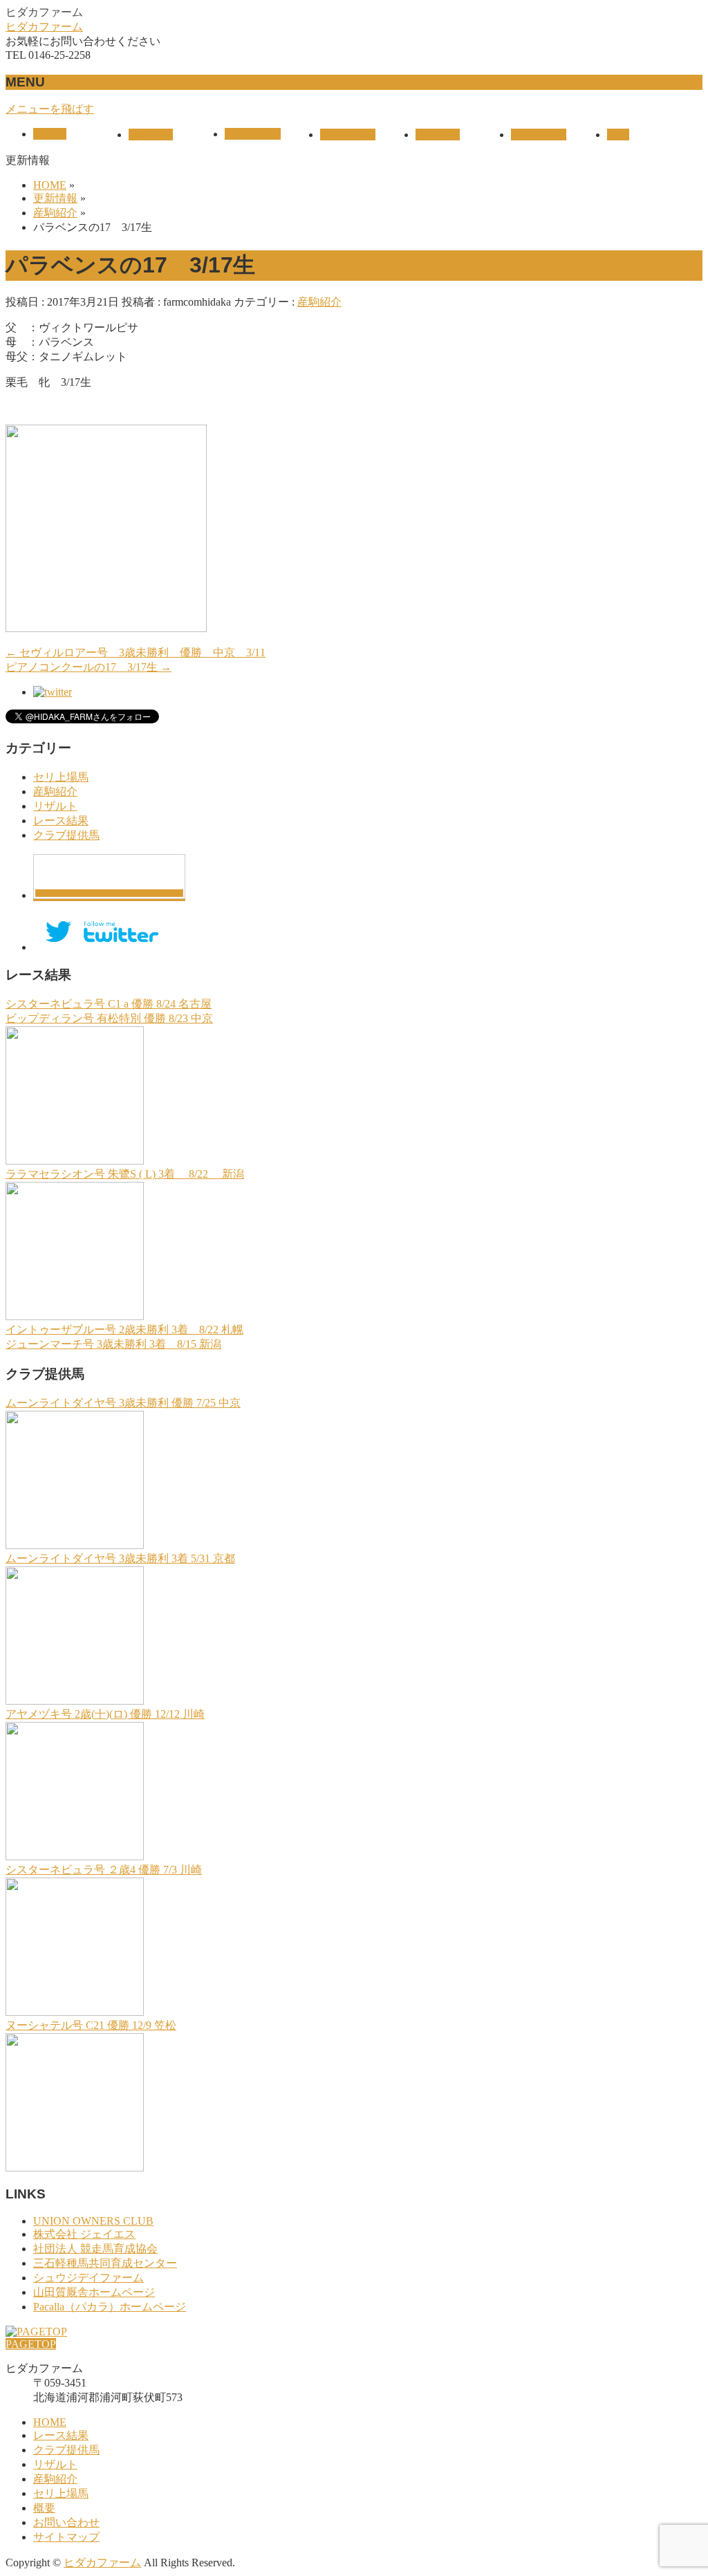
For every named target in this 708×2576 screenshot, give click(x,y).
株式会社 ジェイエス (84, 2234)
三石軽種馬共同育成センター (105, 2263)
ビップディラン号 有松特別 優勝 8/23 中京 (109, 1018)
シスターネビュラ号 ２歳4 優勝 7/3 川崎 (104, 1870)
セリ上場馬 (61, 777)
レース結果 (61, 821)
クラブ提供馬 (66, 835)
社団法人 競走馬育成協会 (95, 2249)
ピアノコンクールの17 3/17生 (88, 667)
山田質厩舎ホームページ (94, 2292)
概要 (44, 2508)
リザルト (55, 806)
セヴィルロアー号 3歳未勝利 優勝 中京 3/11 (136, 652)
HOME (50, 2422)
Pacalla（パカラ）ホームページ (110, 2307)
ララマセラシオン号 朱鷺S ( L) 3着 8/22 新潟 (125, 1174)
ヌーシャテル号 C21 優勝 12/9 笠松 (91, 2025)
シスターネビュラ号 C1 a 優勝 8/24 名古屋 (109, 1004)
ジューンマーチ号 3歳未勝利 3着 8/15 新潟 (113, 1344)
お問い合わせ (66, 2522)
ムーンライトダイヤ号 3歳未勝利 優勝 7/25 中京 (123, 1403)
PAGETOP (31, 2344)
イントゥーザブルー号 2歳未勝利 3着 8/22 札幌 (124, 1329)
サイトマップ (66, 2537)
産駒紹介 (319, 302)
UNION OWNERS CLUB (93, 2221)
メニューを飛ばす (50, 109)
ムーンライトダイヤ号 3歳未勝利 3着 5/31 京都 (120, 1558)
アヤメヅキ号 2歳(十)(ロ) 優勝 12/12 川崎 (105, 1714)
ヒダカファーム (44, 27)
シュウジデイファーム (88, 2278)
